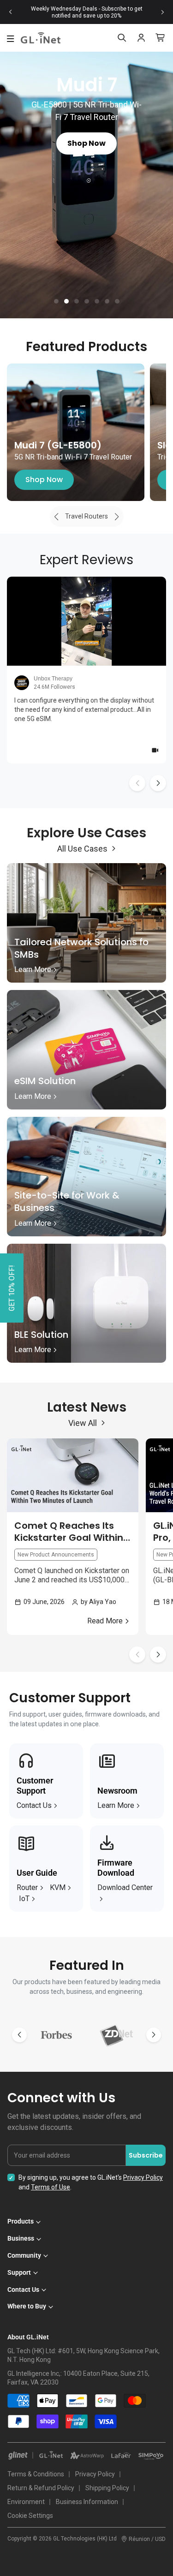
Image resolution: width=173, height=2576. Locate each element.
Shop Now (44, 480)
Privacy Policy (143, 2177)
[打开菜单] (11, 39)
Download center (125, 1887)
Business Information (87, 2502)
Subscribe (146, 2155)
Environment (26, 2502)
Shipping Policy (107, 2488)
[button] (56, 301)
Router (27, 1887)
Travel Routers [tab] (86, 516)
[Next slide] (162, 12)
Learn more (116, 1805)
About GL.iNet (28, 2337)
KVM (58, 1887)
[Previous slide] (11, 12)
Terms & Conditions (36, 2474)
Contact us (34, 1805)
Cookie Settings (30, 2516)
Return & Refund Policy (41, 2488)
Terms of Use (51, 2187)
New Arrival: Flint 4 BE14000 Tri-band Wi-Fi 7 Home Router (87, 12)
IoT (24, 1899)
